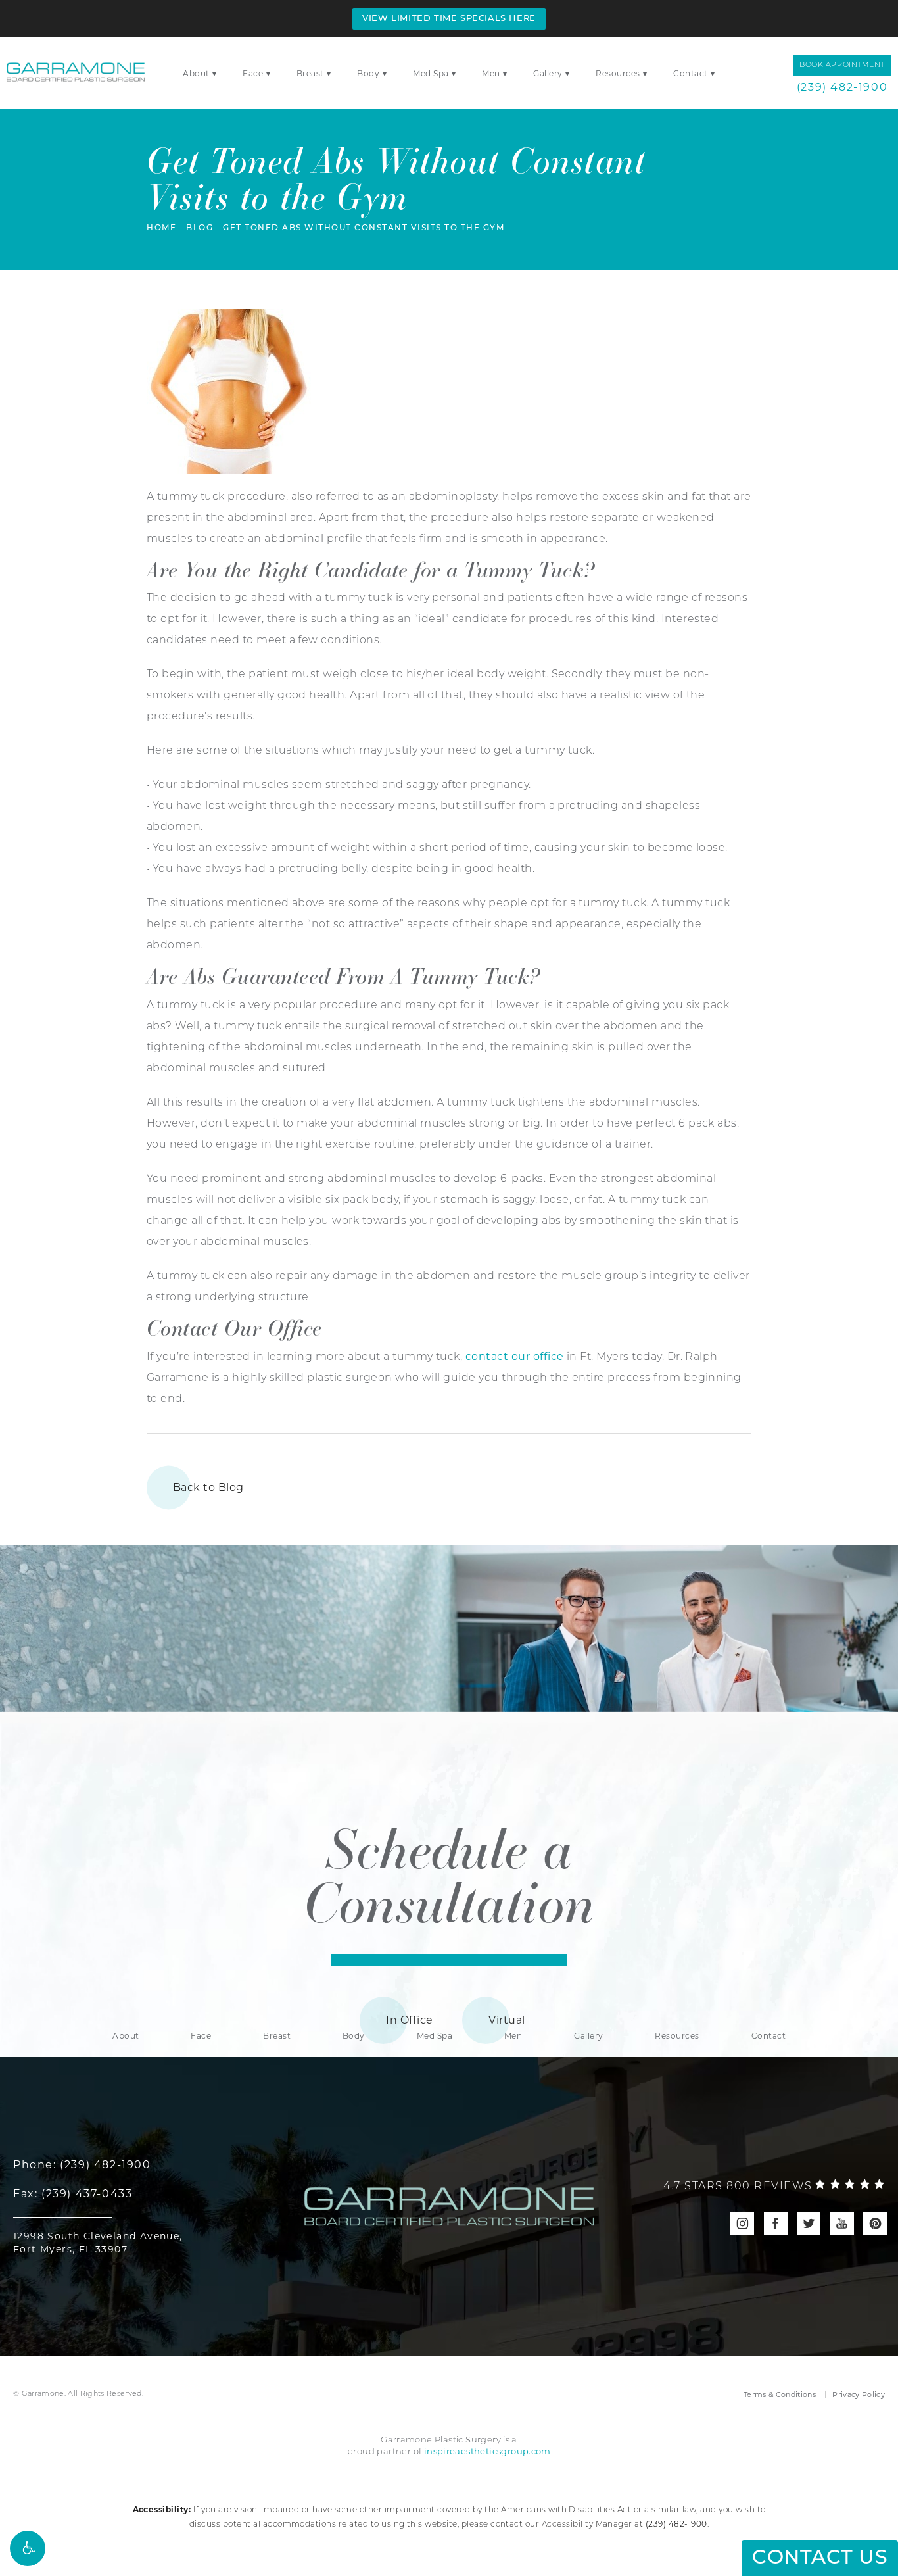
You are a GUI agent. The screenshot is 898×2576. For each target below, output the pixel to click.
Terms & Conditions (780, 2394)
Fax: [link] (73, 2194)
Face (253, 73)
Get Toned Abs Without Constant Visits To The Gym (364, 228)
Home (161, 228)
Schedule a (449, 1874)
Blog (200, 228)
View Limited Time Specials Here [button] (449, 19)
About (196, 73)
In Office (409, 2020)
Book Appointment (842, 65)
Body (368, 73)
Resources (618, 73)
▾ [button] (215, 73)
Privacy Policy (859, 2394)
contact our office (515, 1356)
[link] (774, 2187)
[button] (28, 2548)
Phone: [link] (82, 2165)
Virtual (507, 2020)
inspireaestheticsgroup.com (487, 2451)
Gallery (548, 73)
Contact (691, 73)
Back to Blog (208, 1487)
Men (491, 73)
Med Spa (431, 73)
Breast (310, 73)
